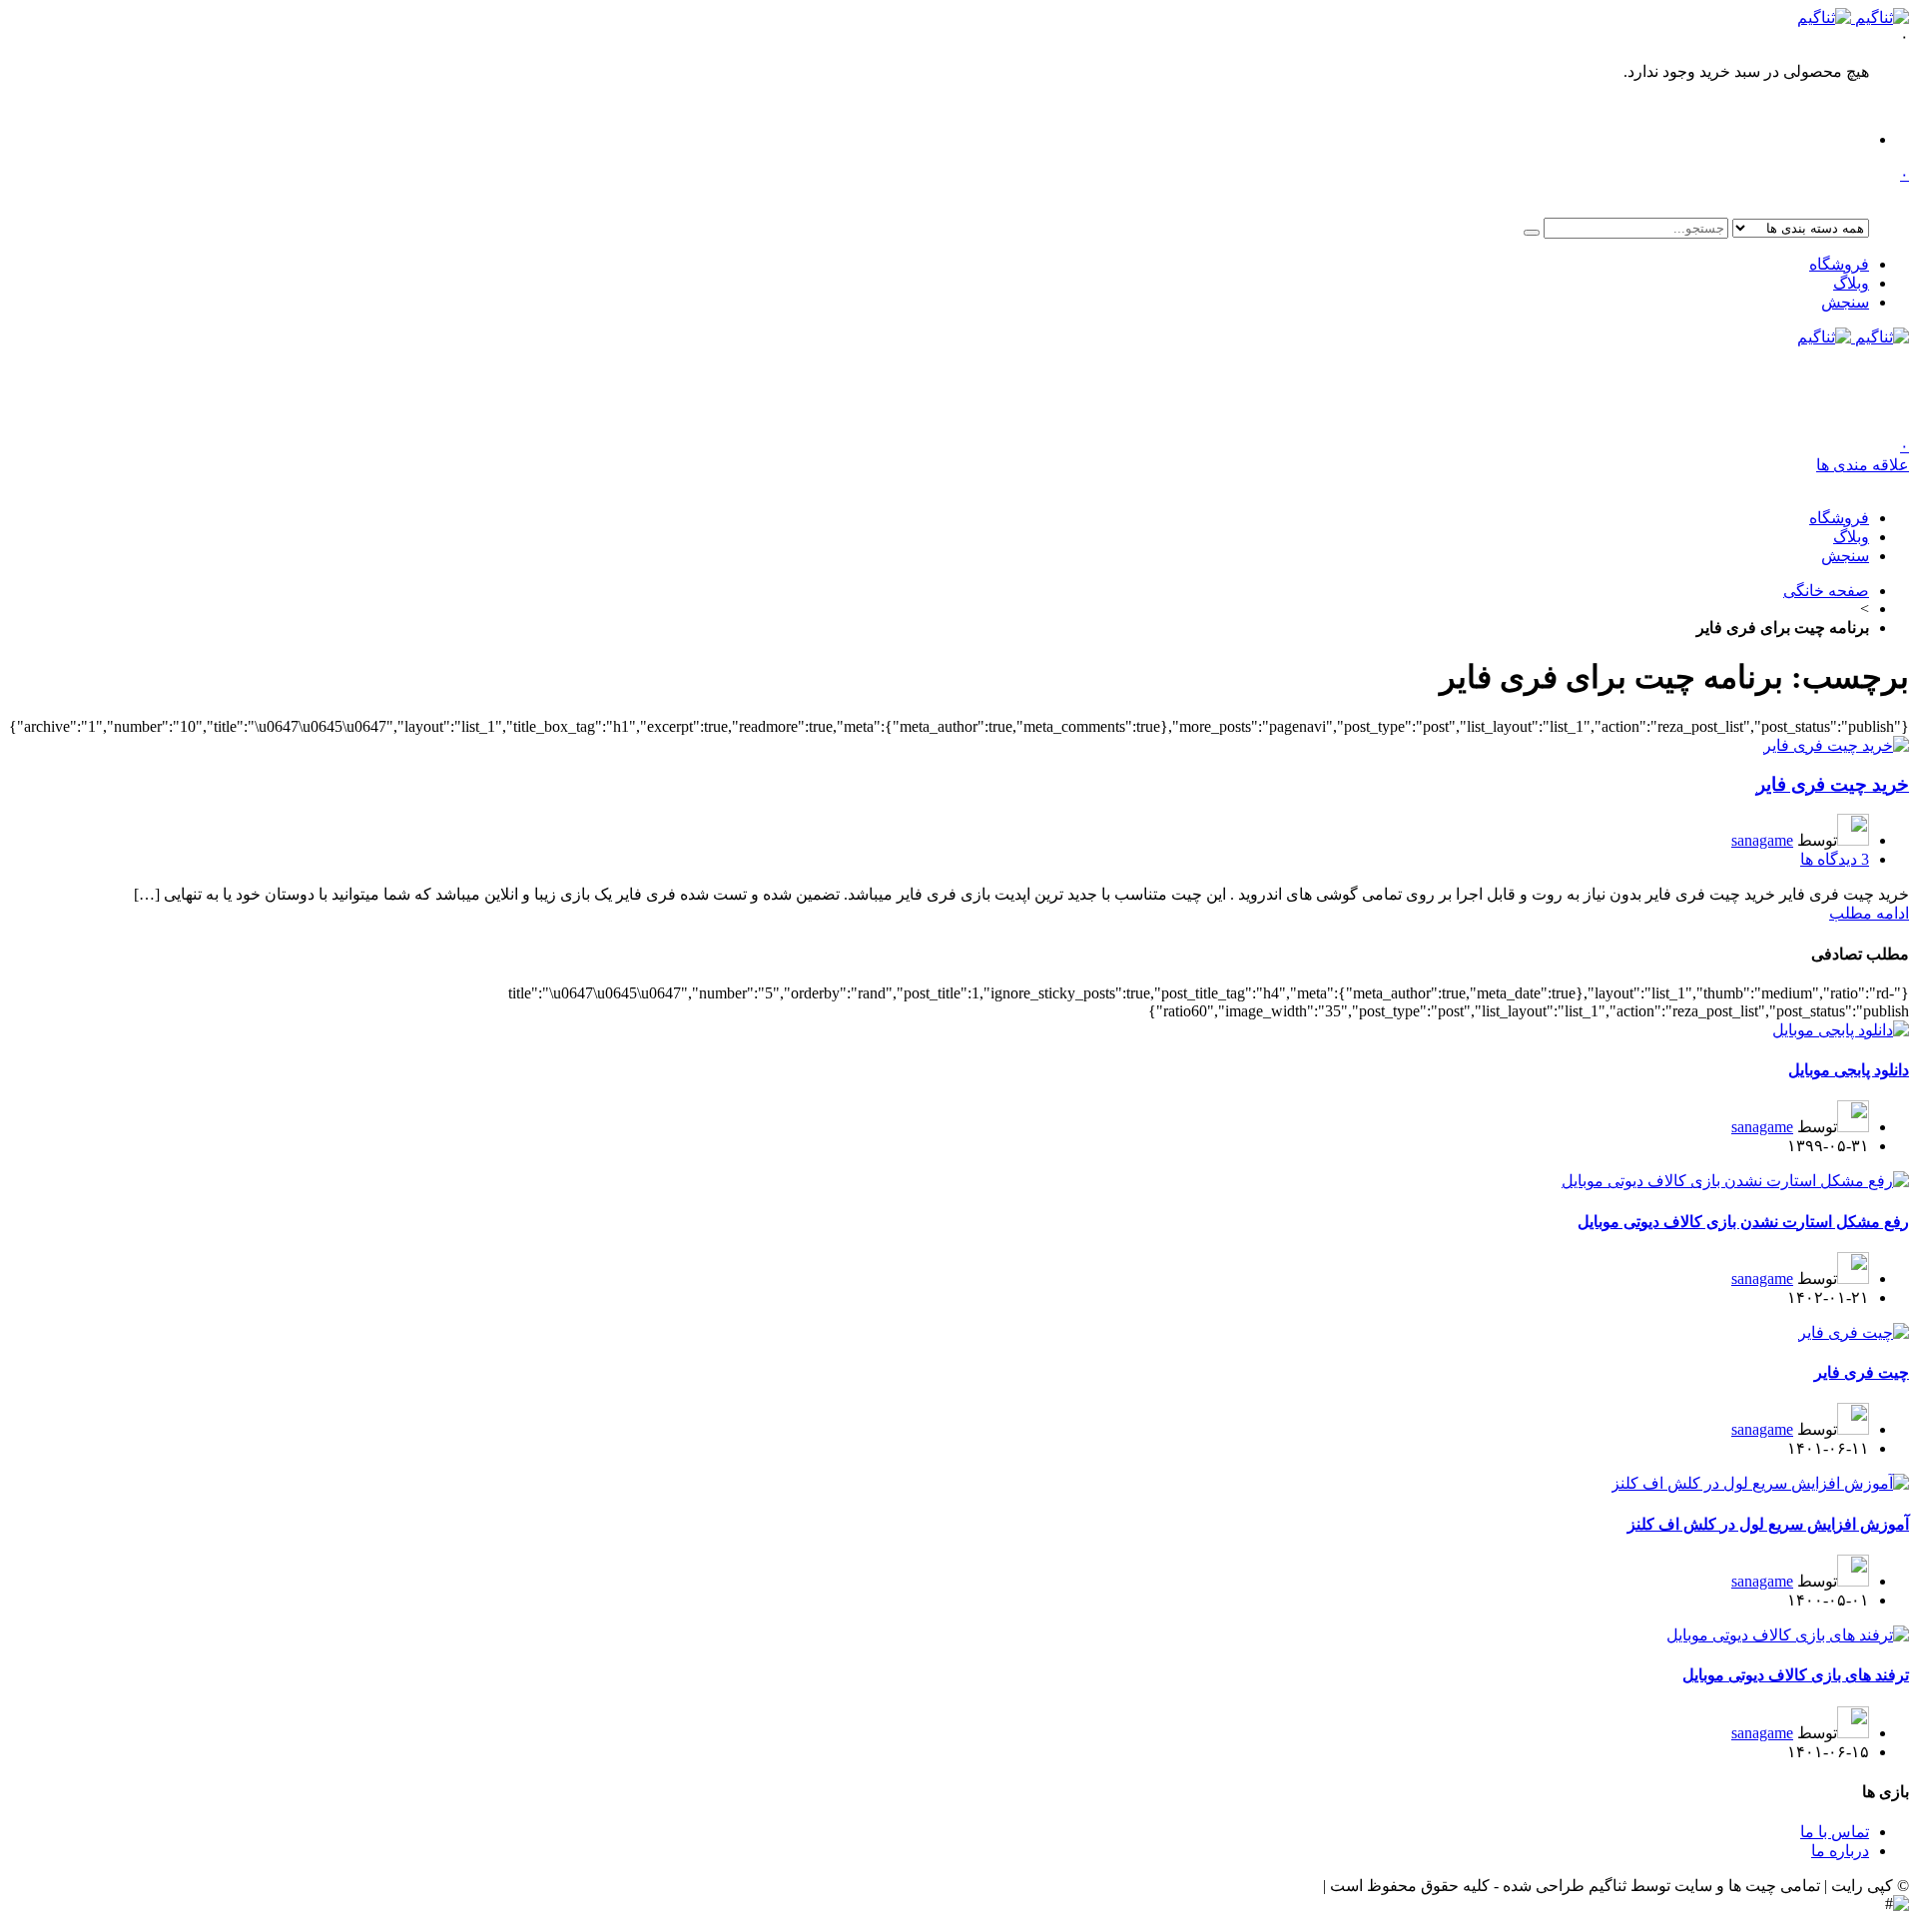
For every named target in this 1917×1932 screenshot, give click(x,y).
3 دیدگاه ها (1835, 859)
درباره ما (1840, 1851)
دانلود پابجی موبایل (1849, 1070)
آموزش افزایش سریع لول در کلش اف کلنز (1768, 1524)
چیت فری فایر (1862, 1372)
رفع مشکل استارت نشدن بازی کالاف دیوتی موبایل (1743, 1222)
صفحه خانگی (1826, 591)
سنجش (1845, 302)
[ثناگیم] (1853, 17)
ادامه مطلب (1869, 913)
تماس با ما (1835, 1832)
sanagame (1762, 840)
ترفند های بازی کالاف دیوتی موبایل (1796, 1675)
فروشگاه (1839, 264)
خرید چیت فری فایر (1833, 784)
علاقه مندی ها (1863, 455)
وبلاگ (1851, 283)
